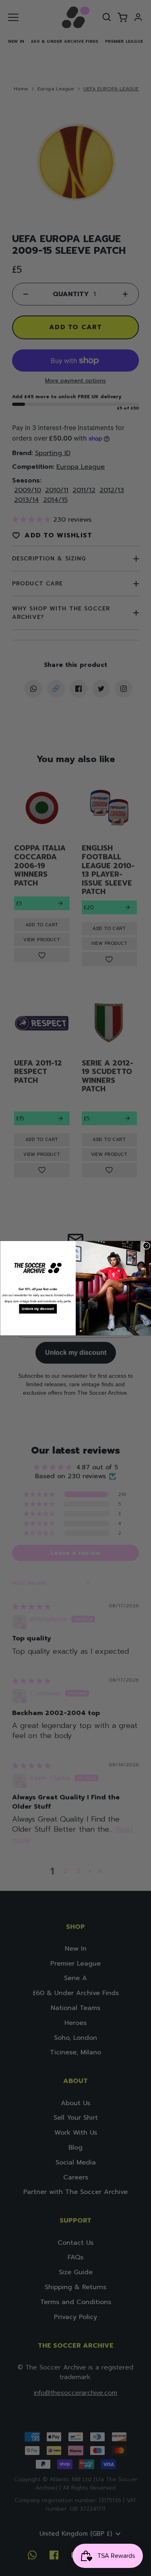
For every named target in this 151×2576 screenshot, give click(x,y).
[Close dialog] (146, 1245)
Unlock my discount (38, 1309)
